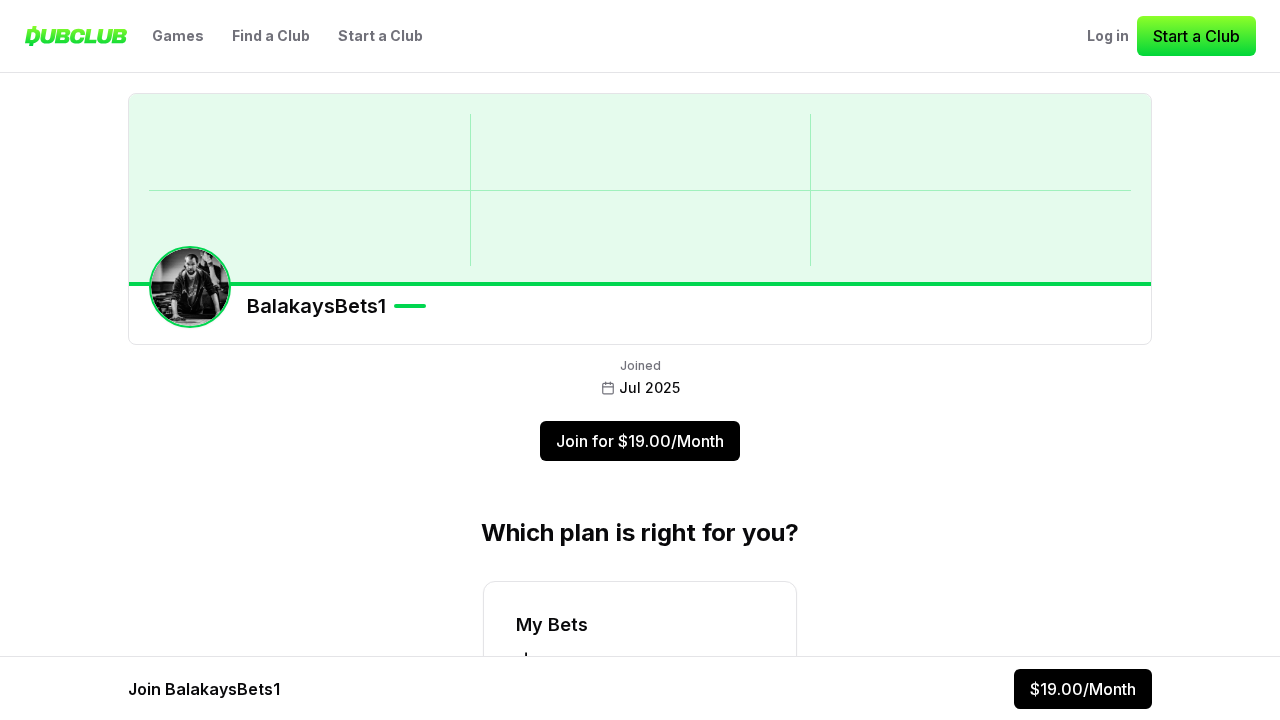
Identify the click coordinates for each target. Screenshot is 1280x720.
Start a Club (380, 35)
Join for (640, 441)
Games (178, 35)
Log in (1108, 35)
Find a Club (271, 35)
